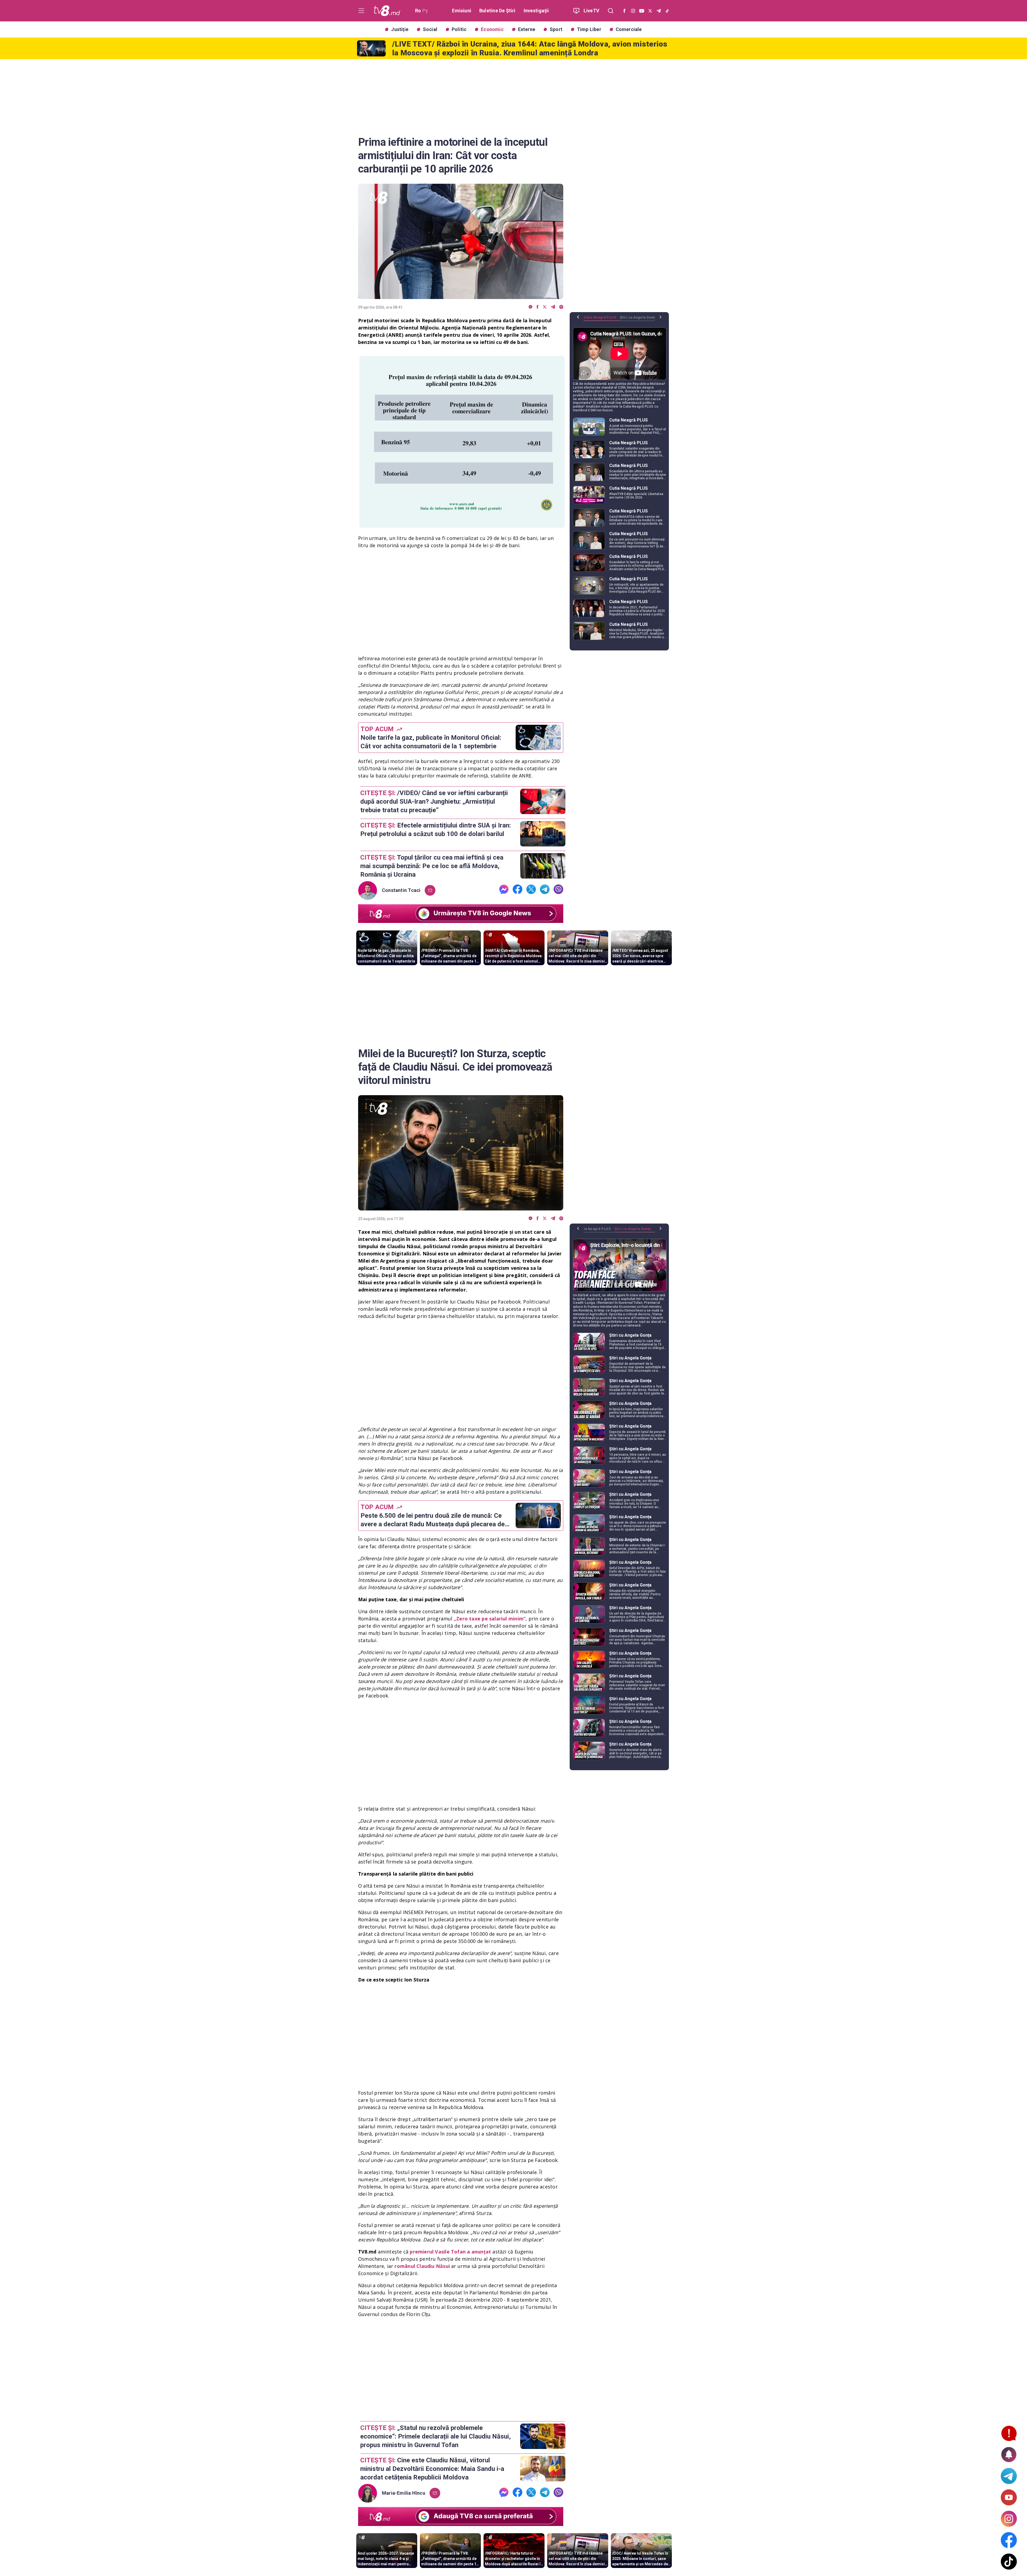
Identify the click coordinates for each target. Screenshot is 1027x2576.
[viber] (561, 307)
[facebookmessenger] (530, 307)
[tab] (602, 319)
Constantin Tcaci (401, 890)
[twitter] (545, 307)
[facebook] (538, 307)
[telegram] (553, 307)
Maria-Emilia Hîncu (404, 2493)
